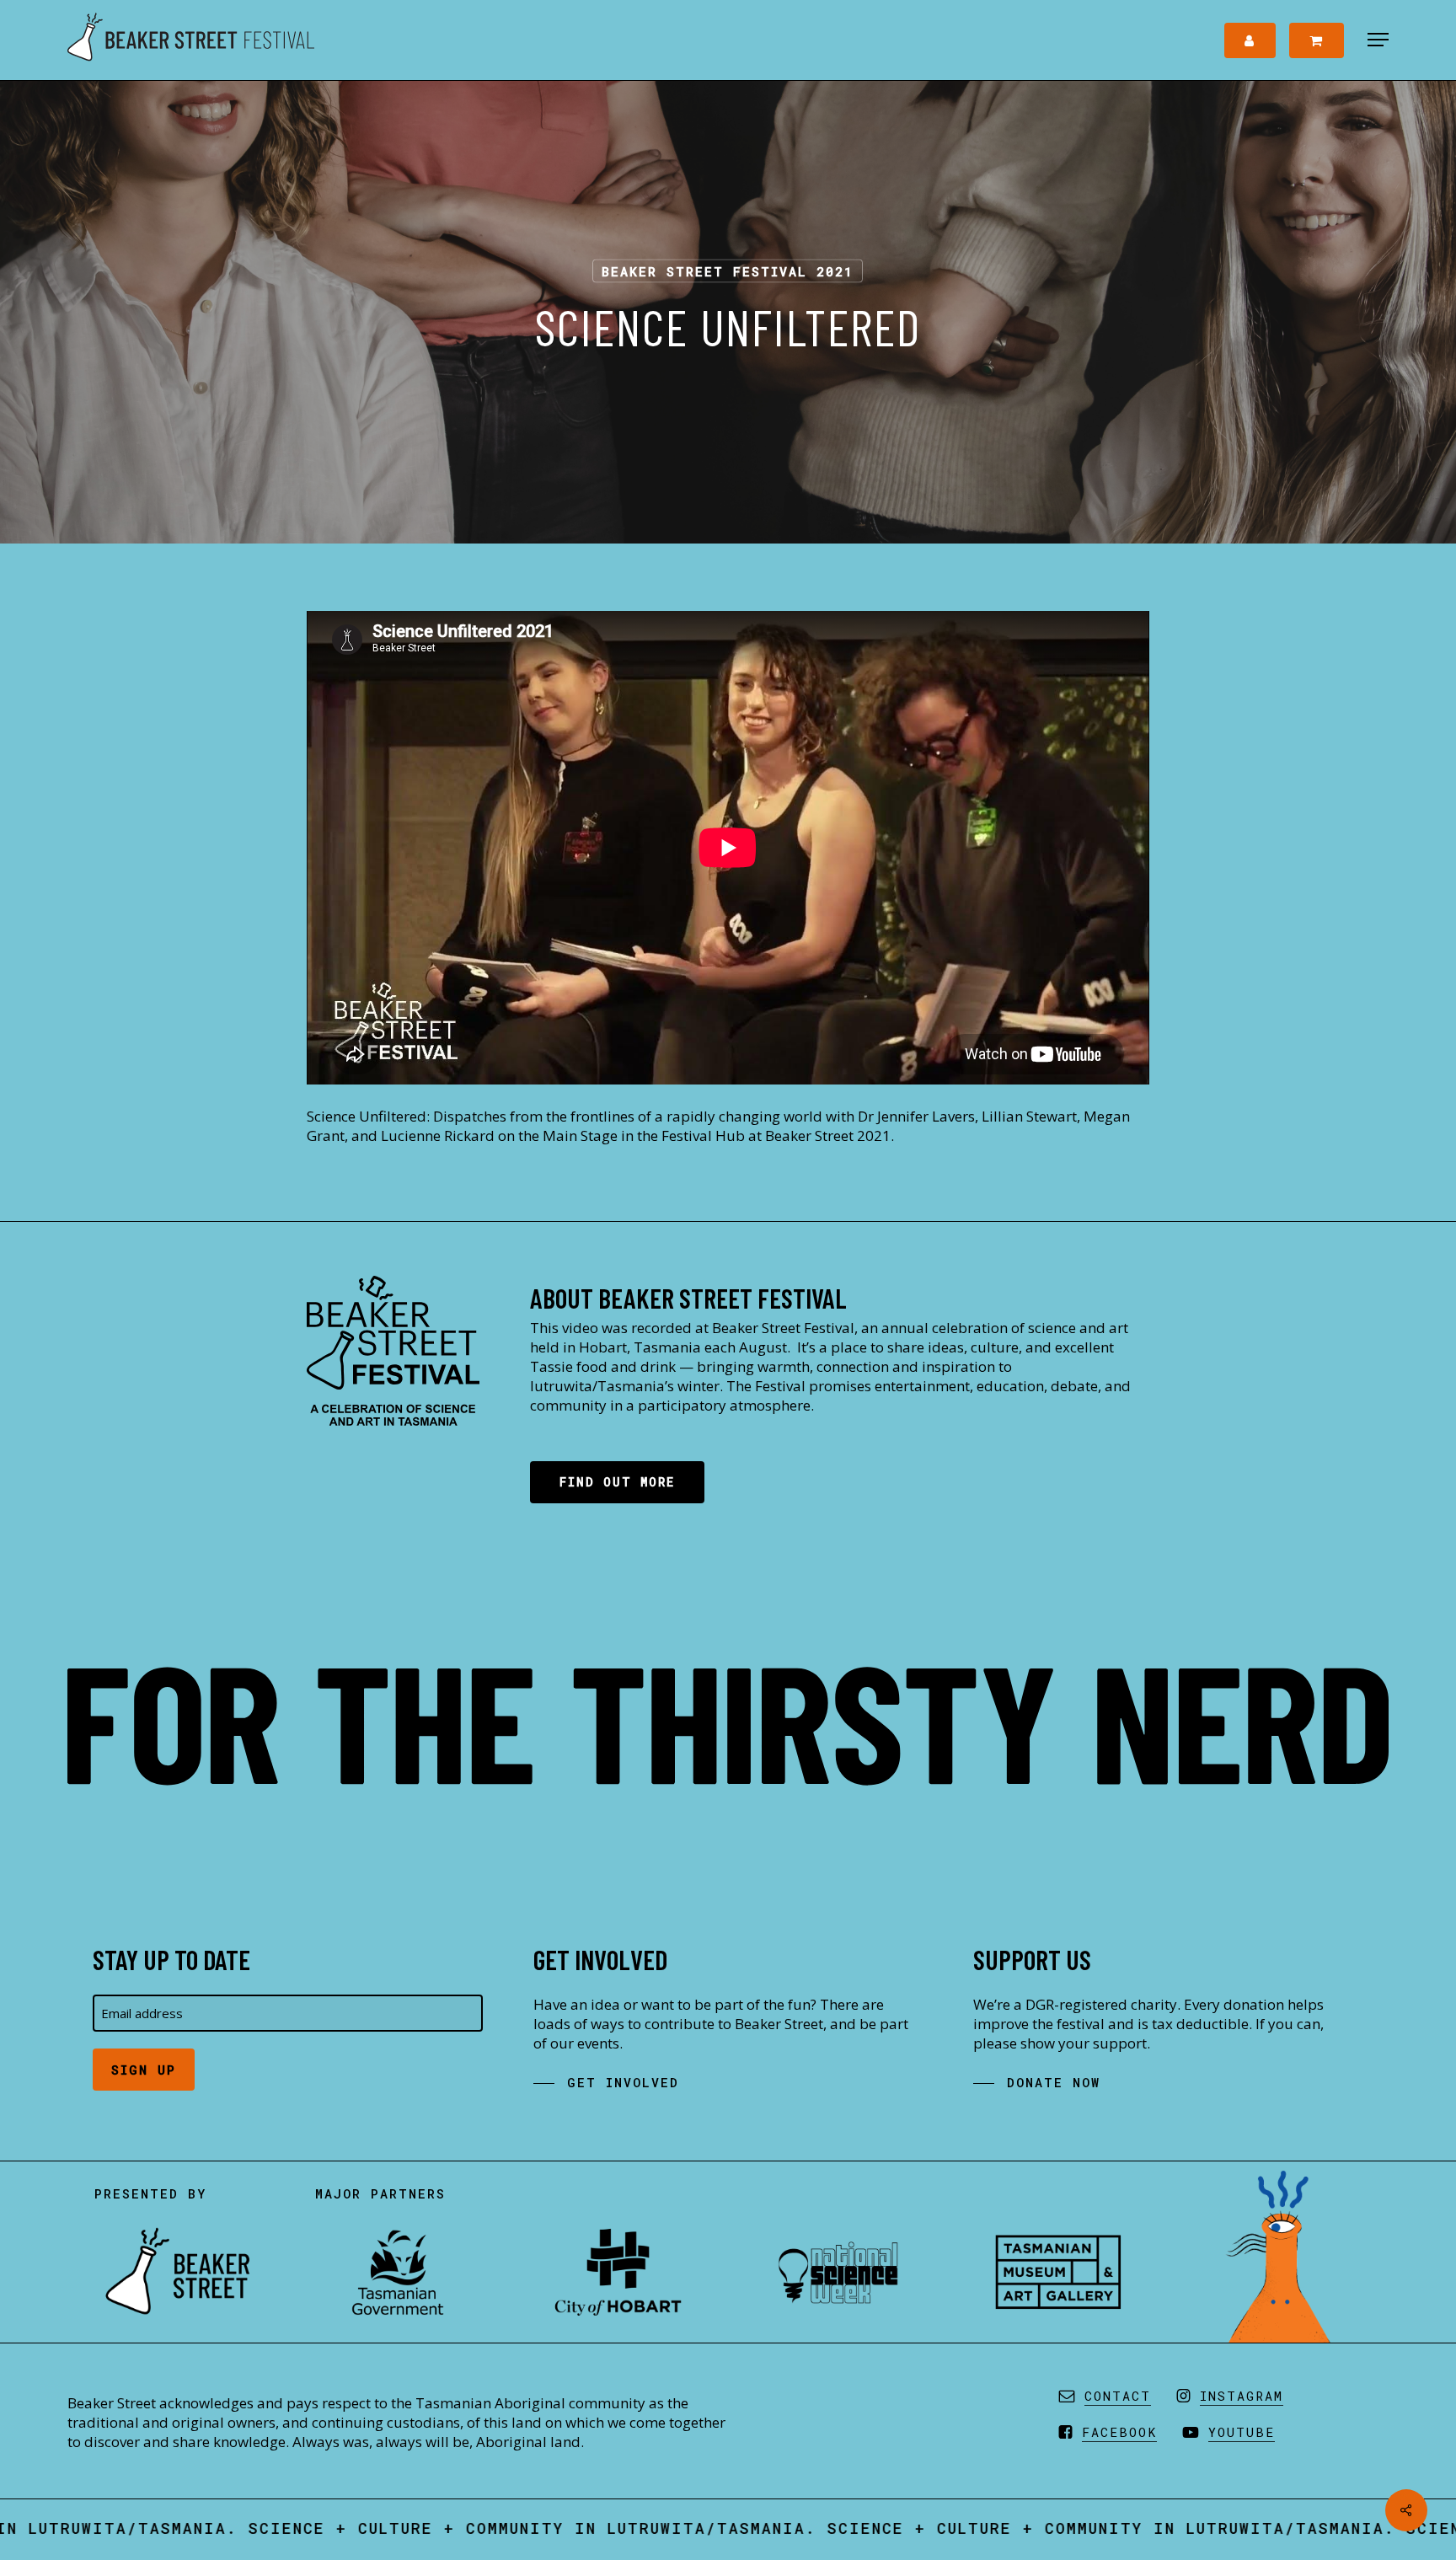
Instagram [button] (1242, 2396)
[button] (1378, 40)
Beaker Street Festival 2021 (728, 271)
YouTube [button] (1242, 2432)
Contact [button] (1118, 2396)
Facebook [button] (1119, 2432)
